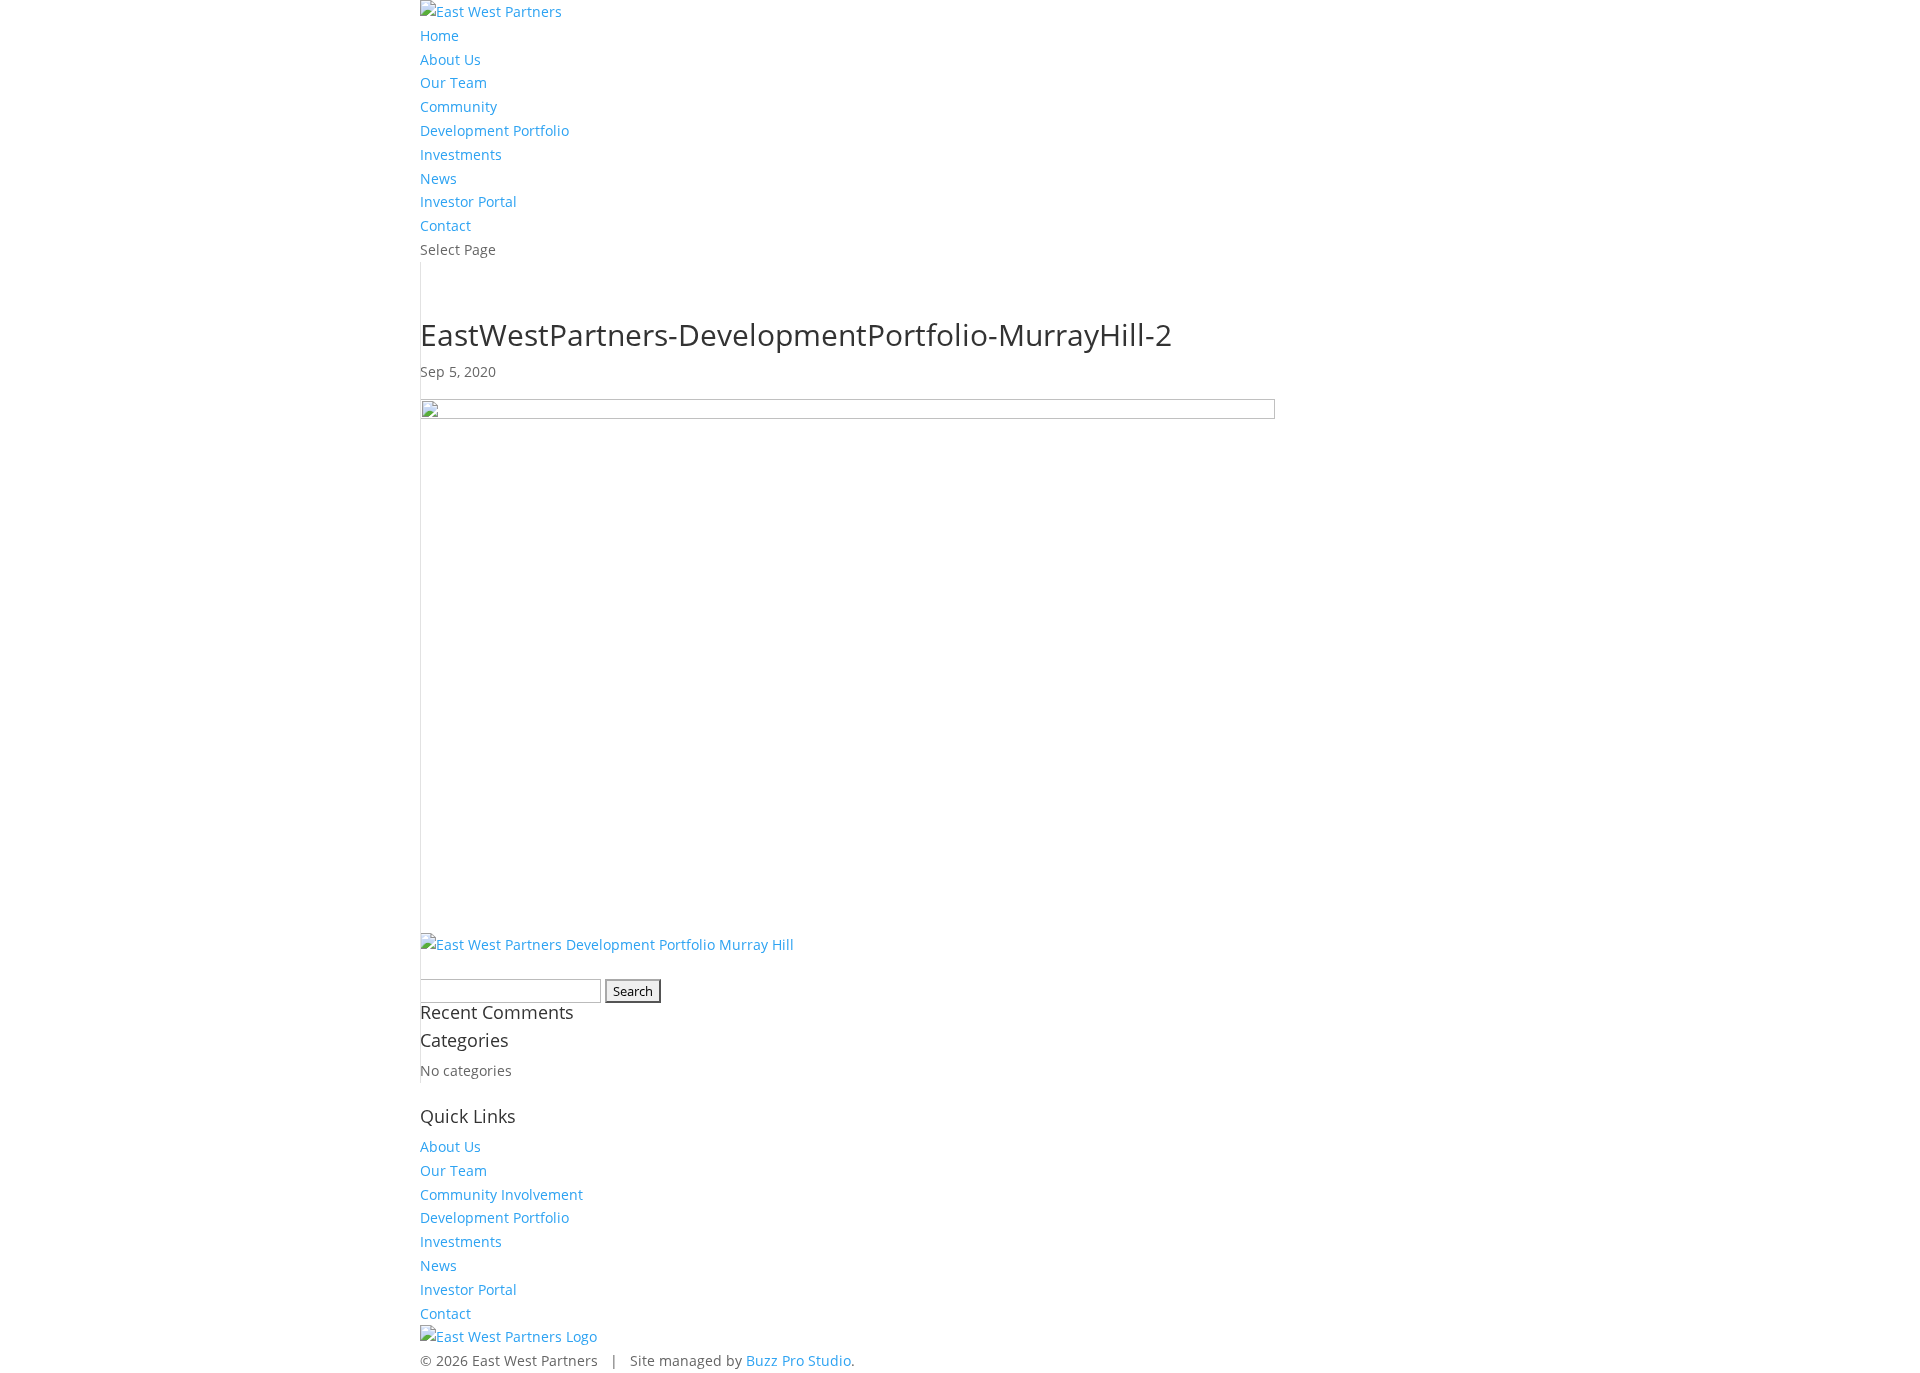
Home (439, 35)
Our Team (453, 82)
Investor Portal (468, 201)
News (438, 178)
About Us (450, 59)
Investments (461, 154)
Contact (445, 225)
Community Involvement (501, 1194)
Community (458, 106)
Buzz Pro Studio (798, 1360)
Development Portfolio (494, 130)
